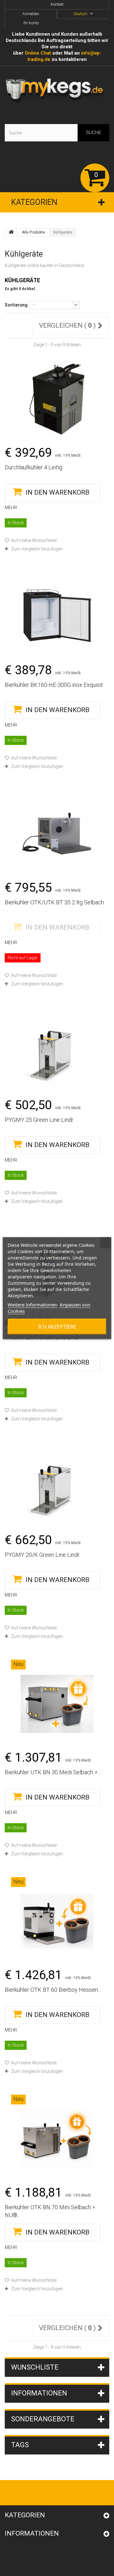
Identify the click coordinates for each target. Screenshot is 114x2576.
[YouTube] (24, 2493)
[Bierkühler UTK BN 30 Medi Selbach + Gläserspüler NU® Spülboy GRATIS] (57, 1704)
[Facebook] (7, 2493)
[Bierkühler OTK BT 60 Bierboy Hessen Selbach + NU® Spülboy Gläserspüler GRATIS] (57, 1921)
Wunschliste (35, 2367)
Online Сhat (38, 53)
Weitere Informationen (32, 1304)
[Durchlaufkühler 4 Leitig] (57, 399)
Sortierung (16, 305)
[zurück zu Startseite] (11, 232)
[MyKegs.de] (57, 91)
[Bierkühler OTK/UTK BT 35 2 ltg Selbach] (57, 834)
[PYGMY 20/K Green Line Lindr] (57, 1486)
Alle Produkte (33, 232)
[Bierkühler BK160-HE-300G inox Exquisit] (57, 616)
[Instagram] (39, 2493)
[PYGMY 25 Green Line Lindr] (57, 1051)
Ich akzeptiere (57, 1326)
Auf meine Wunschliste (33, 540)
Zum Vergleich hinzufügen (37, 549)
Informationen (39, 2393)
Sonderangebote (43, 2419)
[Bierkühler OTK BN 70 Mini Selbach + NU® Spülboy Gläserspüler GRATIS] (57, 2139)
